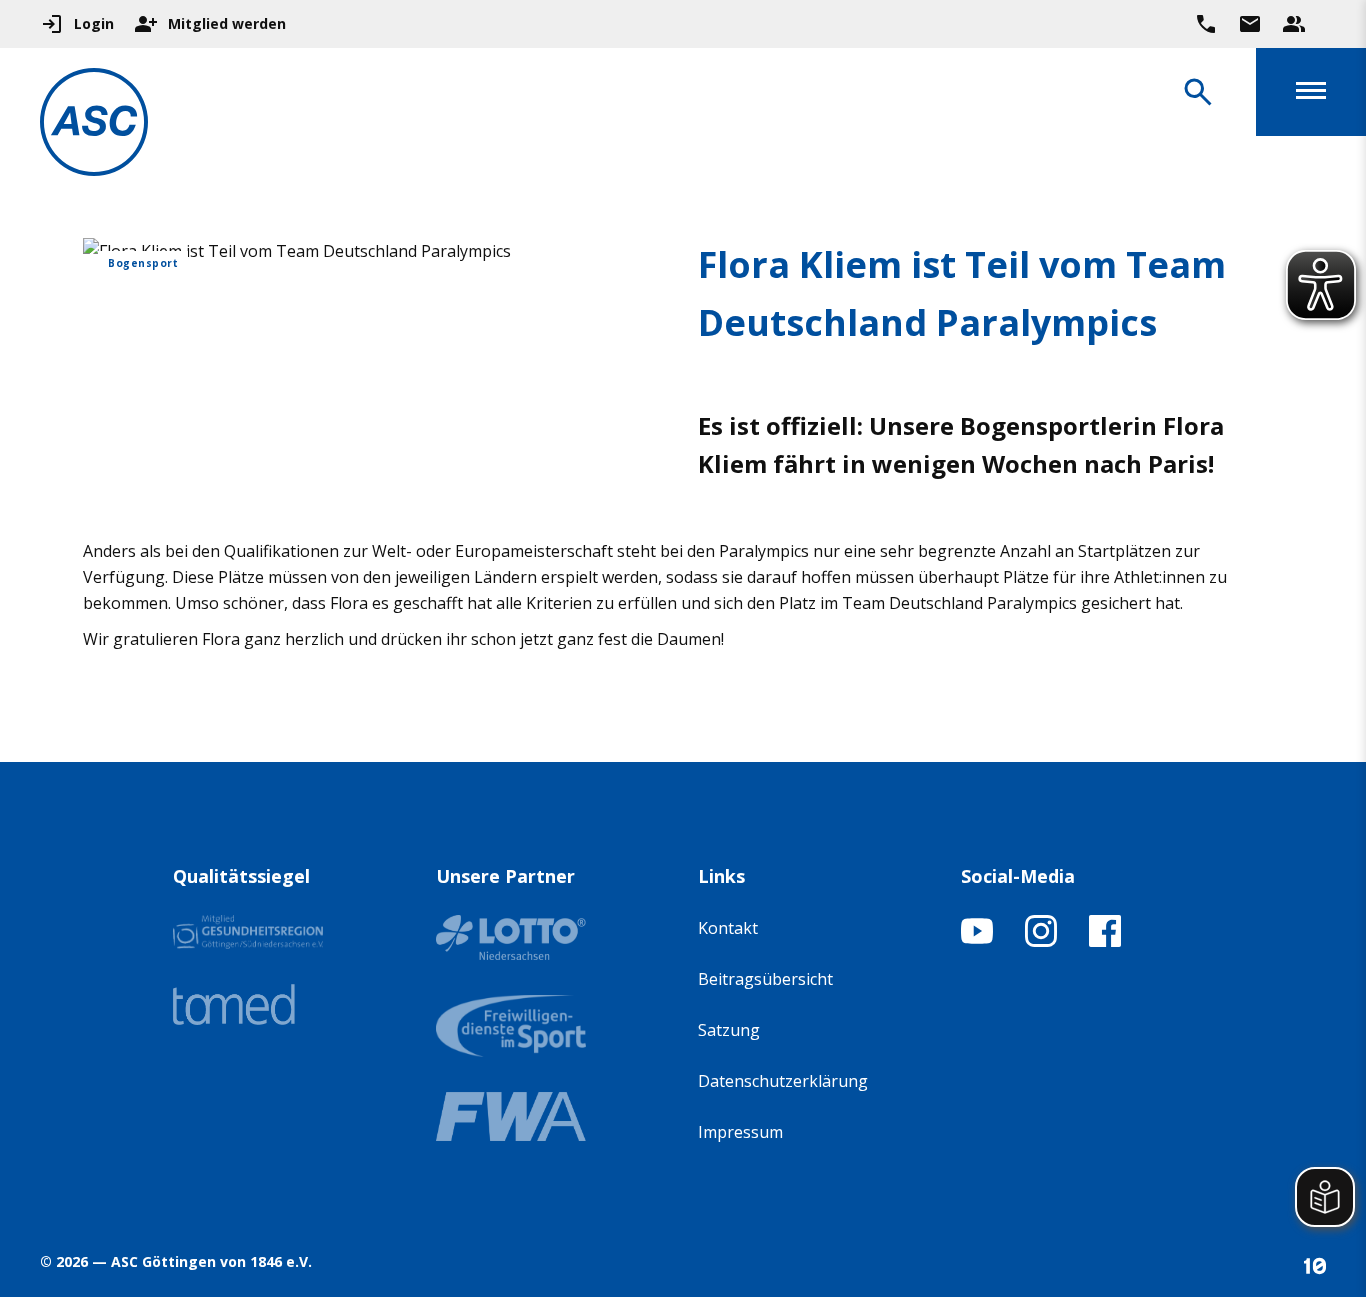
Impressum (740, 1132)
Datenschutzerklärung (783, 1081)
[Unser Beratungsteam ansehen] (1294, 24)
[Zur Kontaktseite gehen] (1250, 24)
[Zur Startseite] (94, 125)
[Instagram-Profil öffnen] (1041, 941)
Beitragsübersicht (765, 979)
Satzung (729, 1030)
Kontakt (728, 928)
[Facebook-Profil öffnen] (1105, 941)
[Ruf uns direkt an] (1206, 24)
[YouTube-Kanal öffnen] (977, 941)
